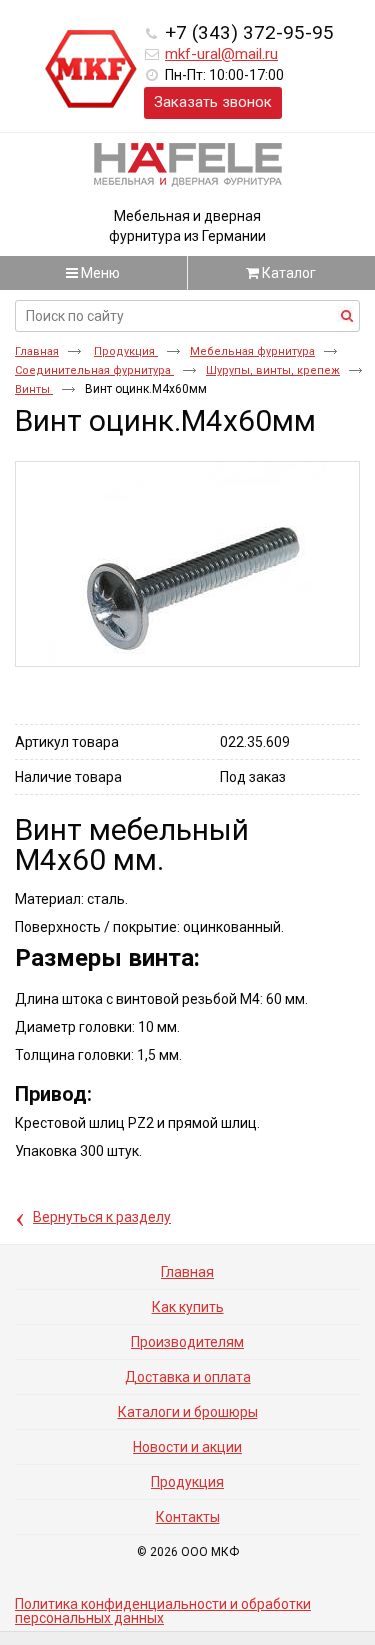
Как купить (188, 1307)
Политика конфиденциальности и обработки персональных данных (163, 1611)
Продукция (126, 351)
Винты (34, 389)
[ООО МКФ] (91, 70)
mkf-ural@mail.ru (221, 54)
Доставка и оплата (188, 1377)
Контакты (188, 1517)
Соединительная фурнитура (94, 370)
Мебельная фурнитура (252, 351)
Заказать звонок (213, 102)
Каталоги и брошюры (188, 1412)
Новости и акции (187, 1447)
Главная (37, 351)
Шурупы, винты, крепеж (273, 370)
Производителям (187, 1342)
